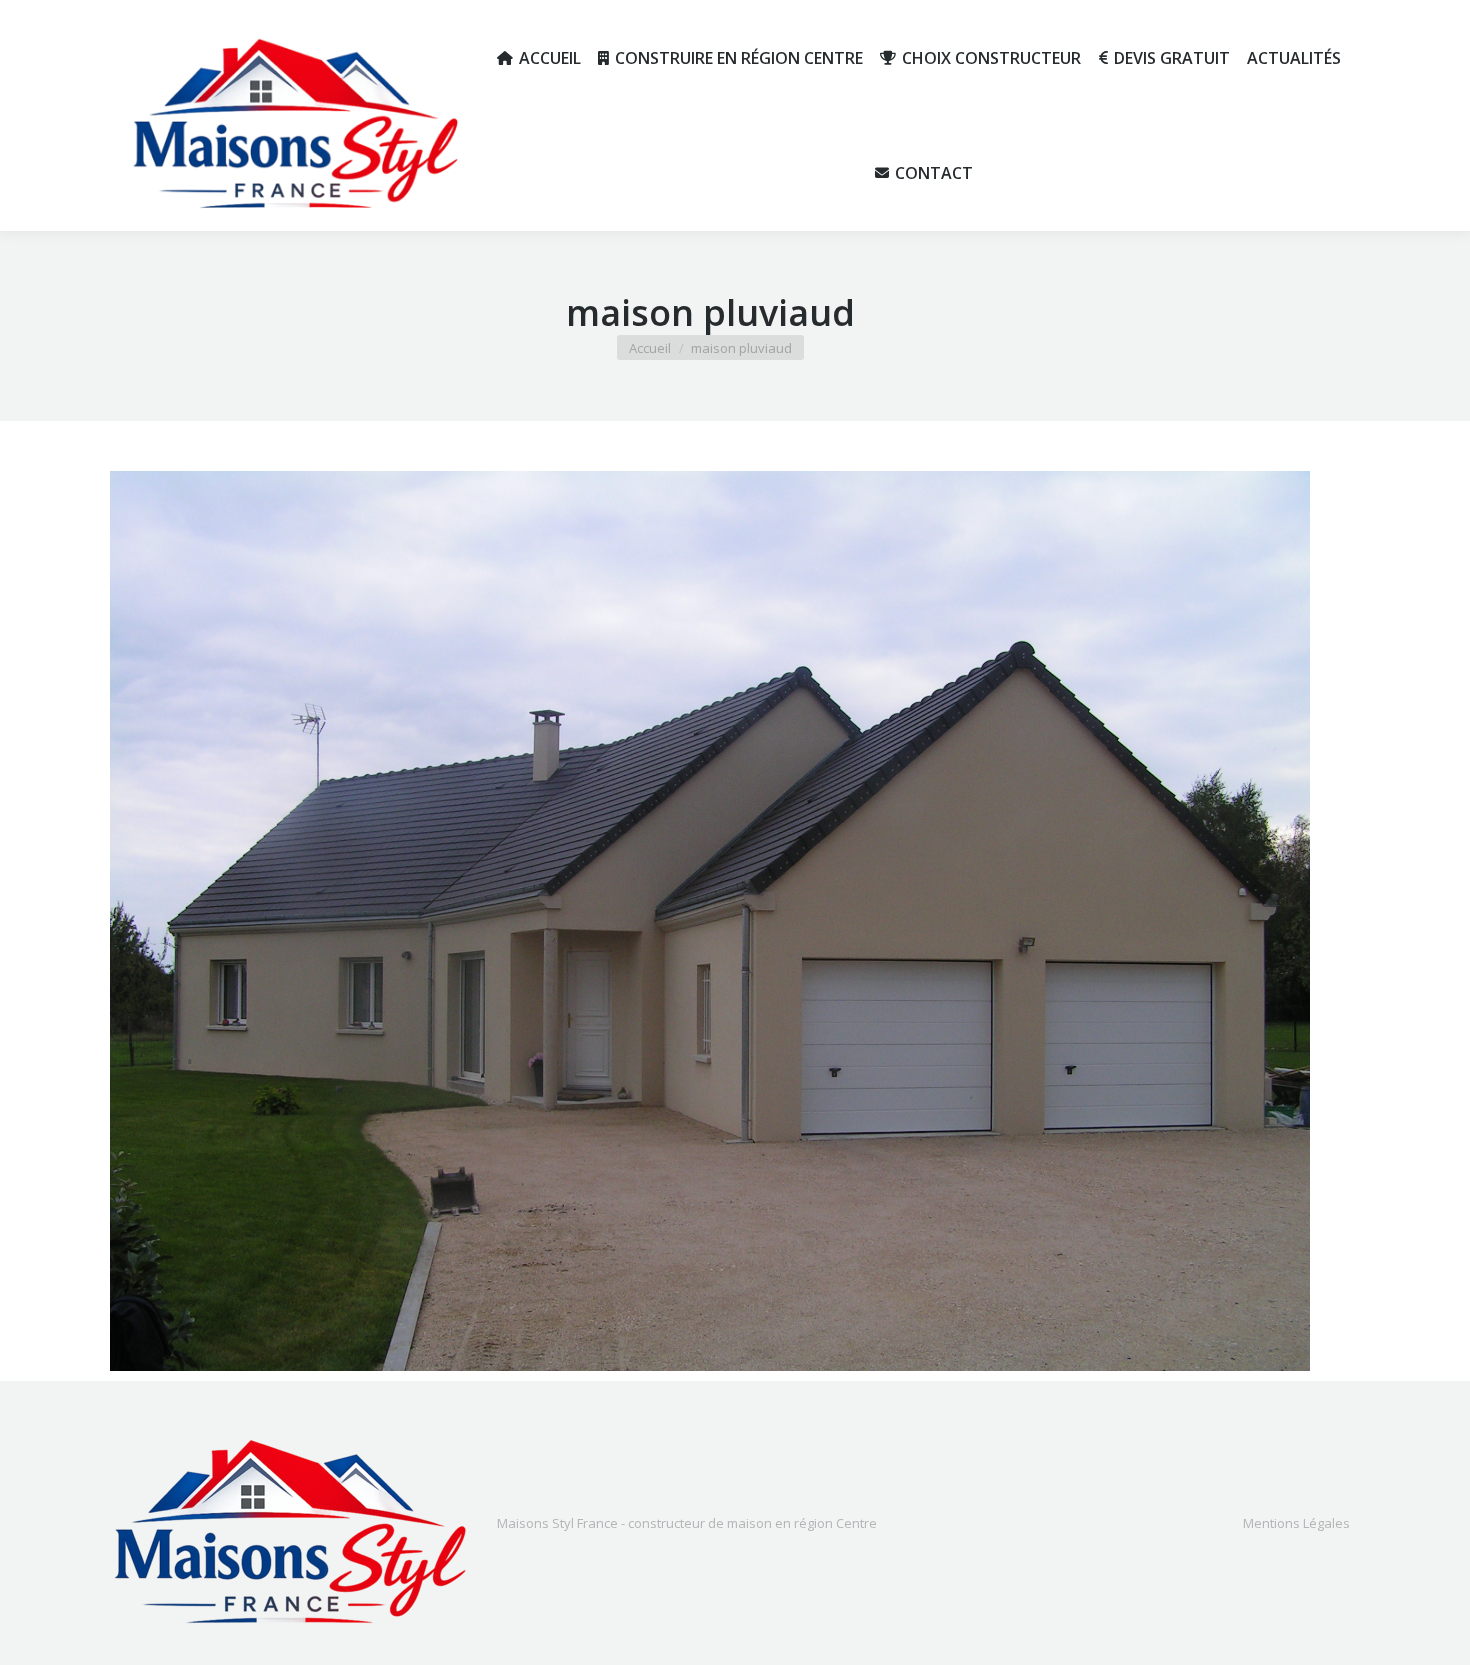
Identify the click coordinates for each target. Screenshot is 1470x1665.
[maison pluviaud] (710, 921)
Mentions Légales (1296, 1523)
